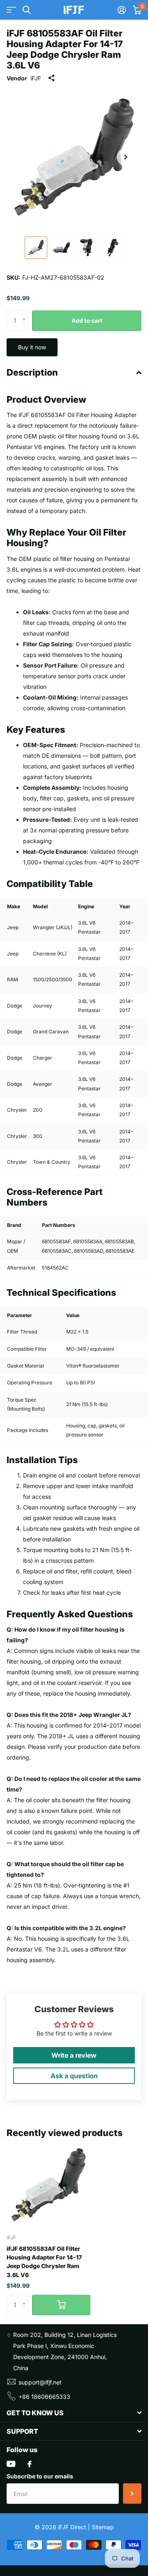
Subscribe (132, 2494)
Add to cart (87, 320)
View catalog (11, 10)
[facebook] (30, 2464)
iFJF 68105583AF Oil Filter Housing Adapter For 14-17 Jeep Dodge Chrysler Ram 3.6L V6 (44, 2262)
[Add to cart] (61, 2305)
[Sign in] (121, 10)
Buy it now (32, 347)
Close (74, 2413)
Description (32, 372)
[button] (126, 157)
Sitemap (103, 2527)
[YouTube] (11, 2464)
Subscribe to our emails (40, 2476)
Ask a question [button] (74, 2076)
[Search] (27, 10)
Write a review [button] (74, 2055)
